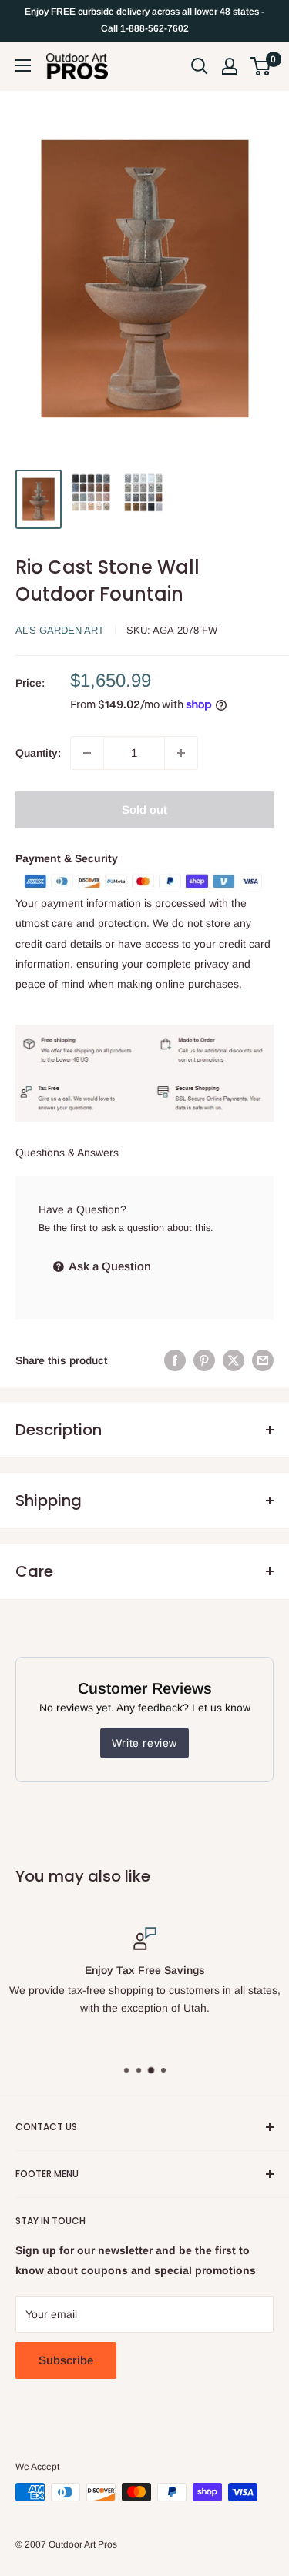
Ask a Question (109, 1266)
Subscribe (66, 2360)
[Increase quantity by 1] (181, 753)
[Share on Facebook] (175, 1360)
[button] (260, 66)
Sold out (144, 810)
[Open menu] (23, 65)
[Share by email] (263, 1360)
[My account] (230, 66)
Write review (144, 1743)
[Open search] (200, 66)
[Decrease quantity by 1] (87, 753)
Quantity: (38, 753)
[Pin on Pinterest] (204, 1360)
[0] (261, 66)
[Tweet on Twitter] (234, 1360)
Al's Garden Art (60, 630)
